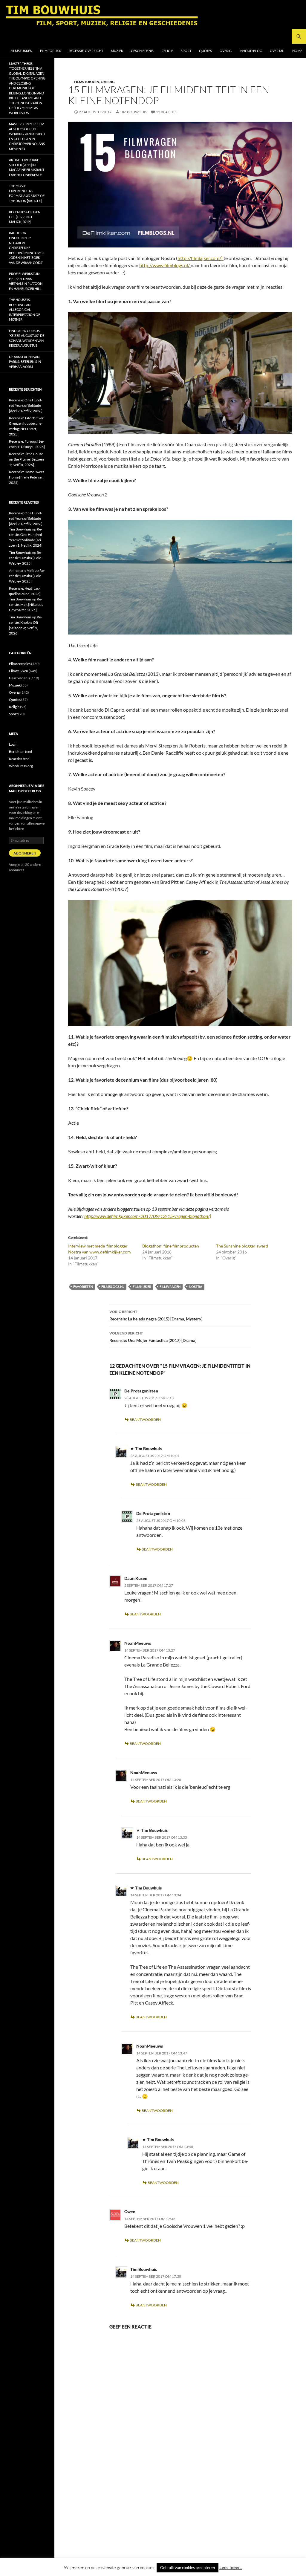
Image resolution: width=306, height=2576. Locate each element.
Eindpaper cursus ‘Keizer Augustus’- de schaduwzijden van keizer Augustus (27, 338)
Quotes (205, 51)
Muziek (117, 51)
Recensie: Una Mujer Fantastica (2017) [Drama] (153, 1337)
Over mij (277, 51)
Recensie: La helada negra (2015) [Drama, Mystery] (156, 1315)
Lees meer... (231, 2567)
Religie (167, 51)
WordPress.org (21, 766)
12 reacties (167, 112)
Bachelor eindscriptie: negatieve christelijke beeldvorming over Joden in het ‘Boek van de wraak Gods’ (26, 248)
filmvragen (170, 1287)
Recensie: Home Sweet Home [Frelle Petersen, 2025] (27, 477)
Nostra (196, 1287)
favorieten (83, 1287)
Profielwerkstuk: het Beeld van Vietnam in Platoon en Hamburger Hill (26, 281)
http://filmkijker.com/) (201, 258)
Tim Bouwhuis (133, 112)
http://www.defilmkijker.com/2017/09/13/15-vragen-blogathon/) (148, 1216)
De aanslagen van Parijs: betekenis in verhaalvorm (25, 362)
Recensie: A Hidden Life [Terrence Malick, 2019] (25, 217)
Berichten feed (20, 752)
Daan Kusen (136, 1578)
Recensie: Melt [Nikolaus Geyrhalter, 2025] (26, 604)
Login (13, 744)
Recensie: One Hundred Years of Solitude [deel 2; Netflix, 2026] (26, 405)
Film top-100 (51, 51)
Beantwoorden (145, 1420)
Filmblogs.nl (113, 1287)
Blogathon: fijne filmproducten (171, 1246)
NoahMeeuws (138, 1643)
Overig (226, 51)
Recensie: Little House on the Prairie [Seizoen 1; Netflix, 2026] (26, 459)
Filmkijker (142, 1287)
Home (297, 51)
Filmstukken (21, 51)
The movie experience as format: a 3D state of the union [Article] (27, 193)
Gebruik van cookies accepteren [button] (188, 2568)
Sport (186, 51)
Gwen (130, 2212)
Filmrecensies (20, 664)
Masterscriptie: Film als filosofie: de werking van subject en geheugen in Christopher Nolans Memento (27, 136)
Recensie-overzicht (86, 51)
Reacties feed (19, 759)
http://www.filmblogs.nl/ (165, 265)
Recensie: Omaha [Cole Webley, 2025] (26, 558)
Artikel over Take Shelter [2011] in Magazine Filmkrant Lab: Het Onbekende (27, 167)
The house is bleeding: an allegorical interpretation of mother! (25, 309)
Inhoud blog (251, 51)
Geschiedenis (142, 51)
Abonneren (25, 853)
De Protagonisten (141, 1391)
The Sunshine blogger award (242, 1246)
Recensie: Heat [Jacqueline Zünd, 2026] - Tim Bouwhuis (26, 594)
